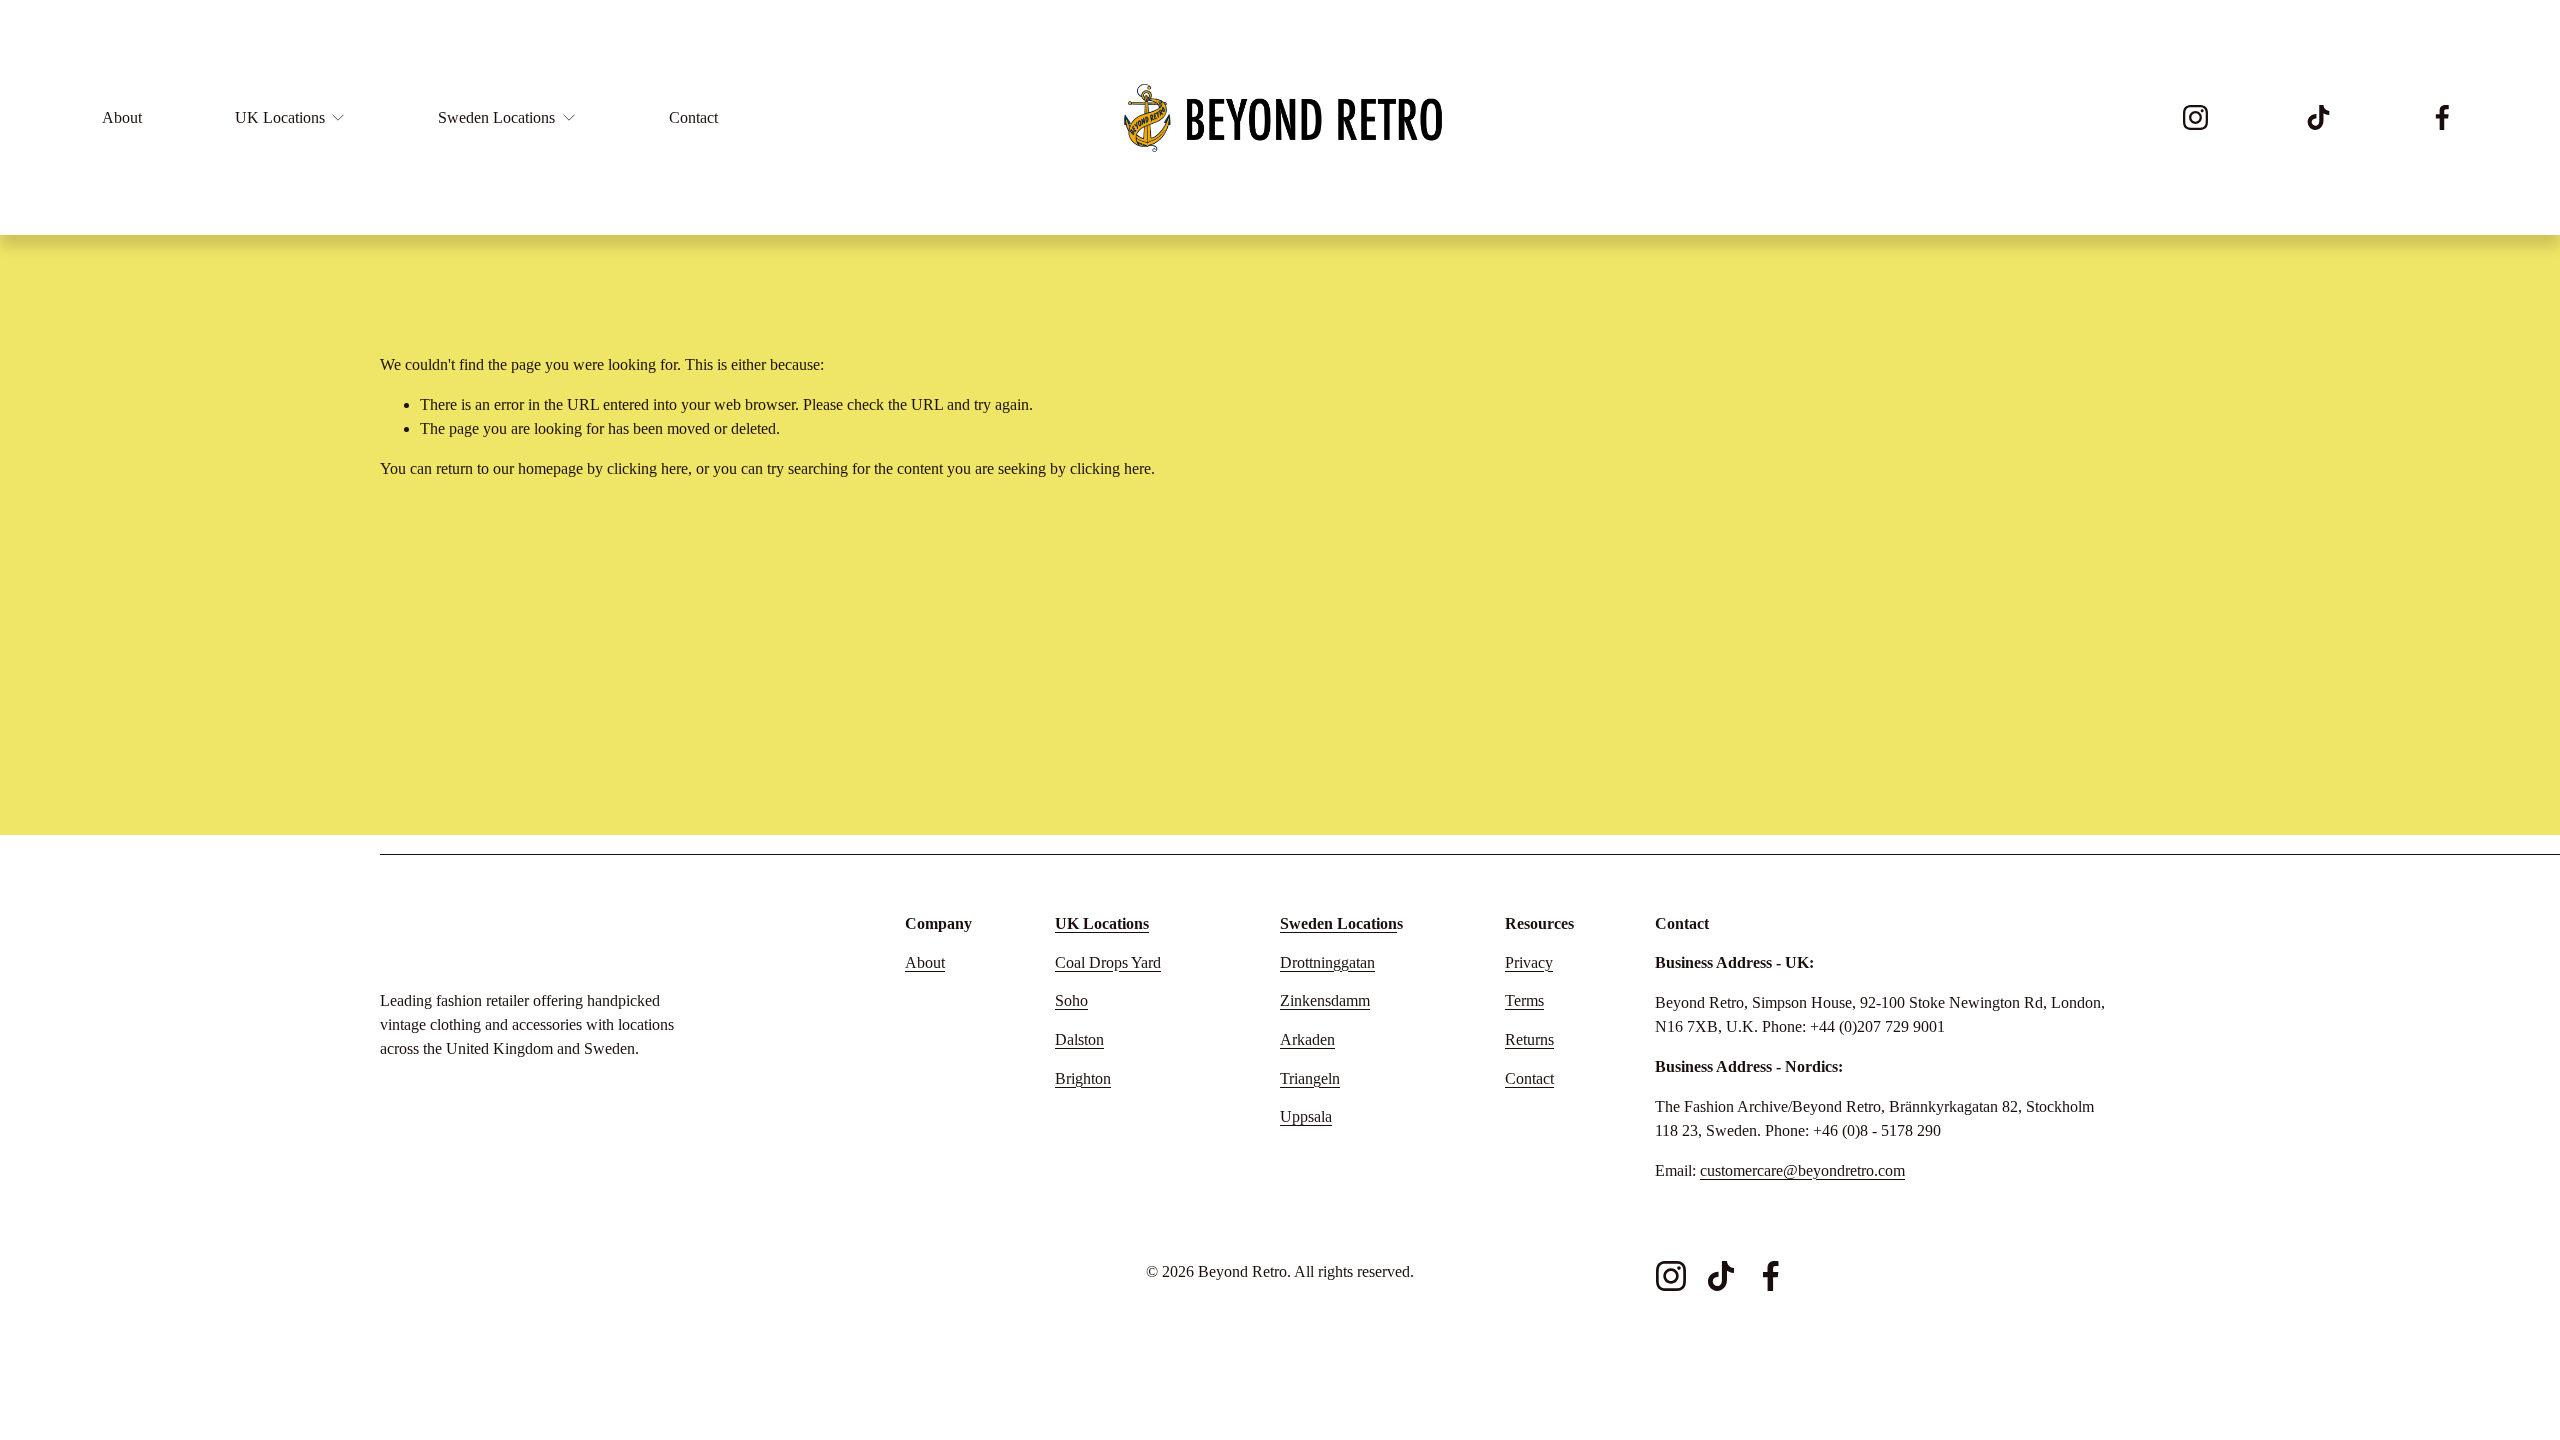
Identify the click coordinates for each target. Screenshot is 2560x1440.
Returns (1529, 1039)
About (122, 117)
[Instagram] (2195, 117)
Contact (693, 117)
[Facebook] (2442, 117)
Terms (1524, 1000)
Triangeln (1310, 1078)
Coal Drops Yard (1108, 962)
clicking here (647, 468)
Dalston (1079, 1039)
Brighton (1083, 1078)
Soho (1071, 1000)
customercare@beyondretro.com (1802, 1170)
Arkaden (1307, 1039)
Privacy (1529, 962)
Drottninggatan (1327, 962)
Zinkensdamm (1325, 1000)
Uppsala (1306, 1116)
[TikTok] (2318, 117)
